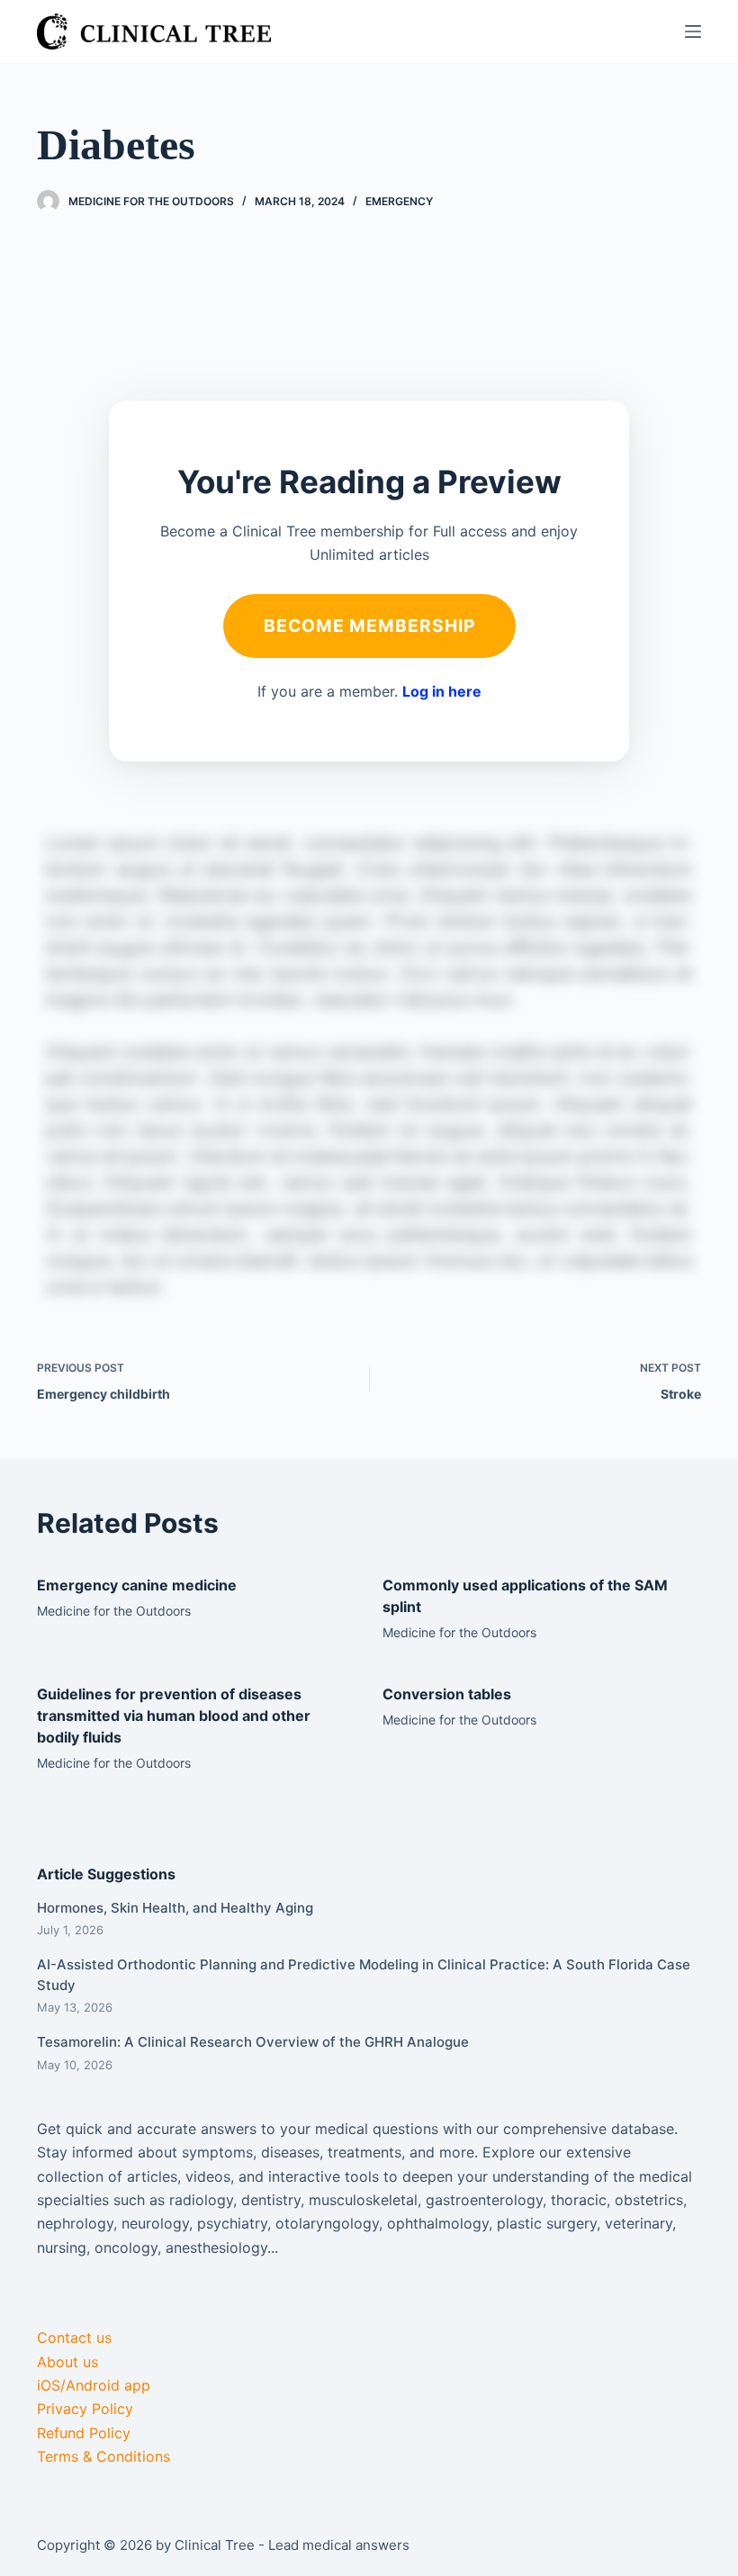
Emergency (399, 201)
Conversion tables (447, 1694)
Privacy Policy (85, 2409)
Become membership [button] (369, 626)
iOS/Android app (94, 2385)
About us (67, 2362)
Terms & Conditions (103, 2456)
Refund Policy (84, 2433)
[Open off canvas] (693, 32)
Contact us (74, 2337)
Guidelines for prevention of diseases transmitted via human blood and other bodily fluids (174, 1716)
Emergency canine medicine (137, 1585)
